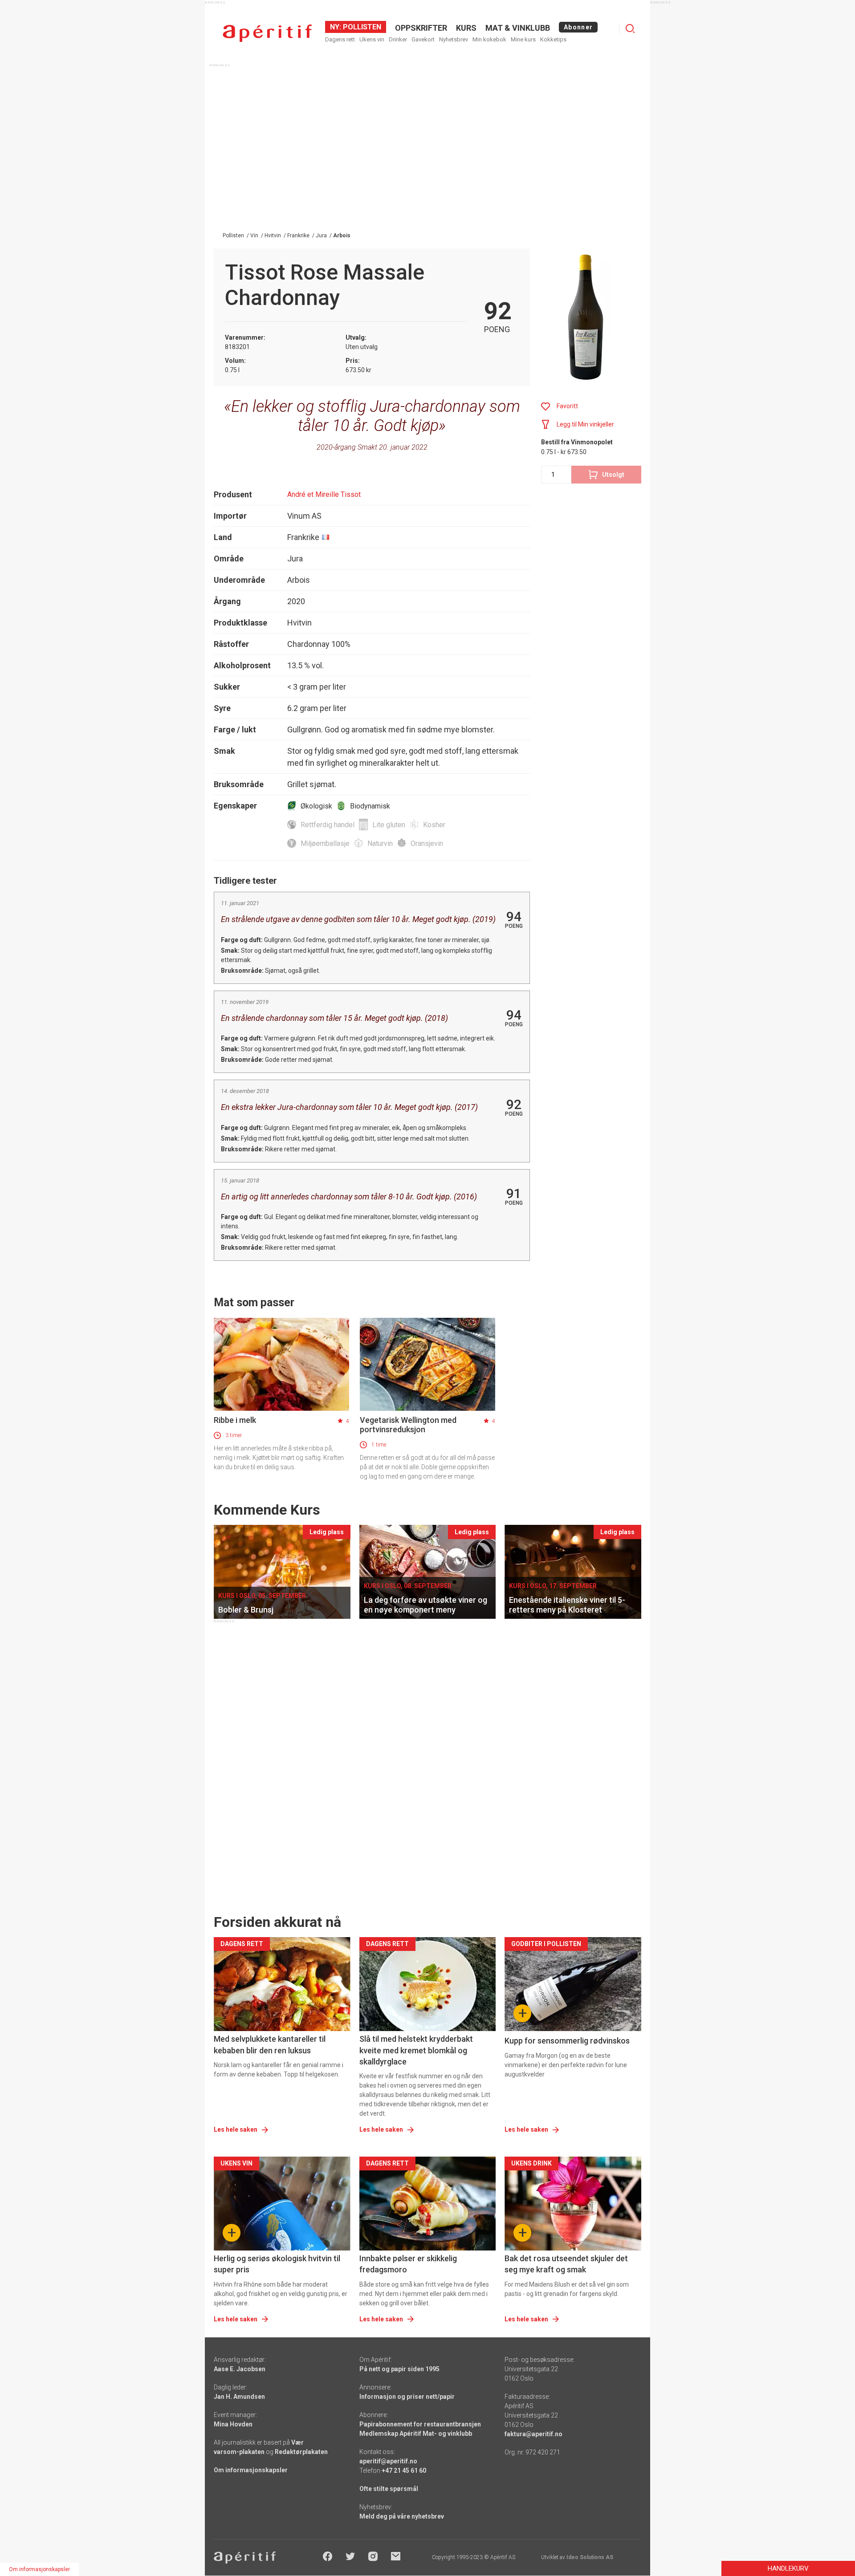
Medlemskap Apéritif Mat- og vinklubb (416, 2434)
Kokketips (553, 39)
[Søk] (630, 28)
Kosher (434, 825)
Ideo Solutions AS (590, 2557)
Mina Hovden (233, 2424)
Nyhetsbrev (454, 39)
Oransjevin (427, 843)
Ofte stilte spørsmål (389, 2489)
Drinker (398, 39)
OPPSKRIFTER (421, 28)
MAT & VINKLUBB (518, 28)
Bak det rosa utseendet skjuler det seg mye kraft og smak (566, 2264)
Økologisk (316, 806)
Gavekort (423, 39)
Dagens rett (340, 39)
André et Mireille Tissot (324, 494)
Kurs (466, 28)
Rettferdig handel (328, 825)
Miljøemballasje (325, 843)
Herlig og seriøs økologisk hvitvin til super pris (277, 2264)
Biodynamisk (370, 806)
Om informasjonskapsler (251, 2470)
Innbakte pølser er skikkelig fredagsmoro (408, 2264)
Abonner (578, 27)
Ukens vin (372, 39)
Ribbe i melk (235, 1420)
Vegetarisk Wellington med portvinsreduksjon (408, 1425)
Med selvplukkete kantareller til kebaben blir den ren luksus (270, 2044)
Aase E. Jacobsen (240, 2369)
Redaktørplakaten (301, 2452)
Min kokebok (489, 39)
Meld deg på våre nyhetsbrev (402, 2516)
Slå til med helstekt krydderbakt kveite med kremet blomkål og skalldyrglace (416, 2050)
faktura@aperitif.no (533, 2434)
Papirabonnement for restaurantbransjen (420, 2424)
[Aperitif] (267, 33)
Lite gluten (389, 825)
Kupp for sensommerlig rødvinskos (567, 2041)
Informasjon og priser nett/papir (407, 2397)
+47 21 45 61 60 (404, 2470)
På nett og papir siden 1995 (399, 2369)
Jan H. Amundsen (239, 2397)
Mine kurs (523, 39)
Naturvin (380, 843)
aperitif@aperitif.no (388, 2461)
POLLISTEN (361, 27)
